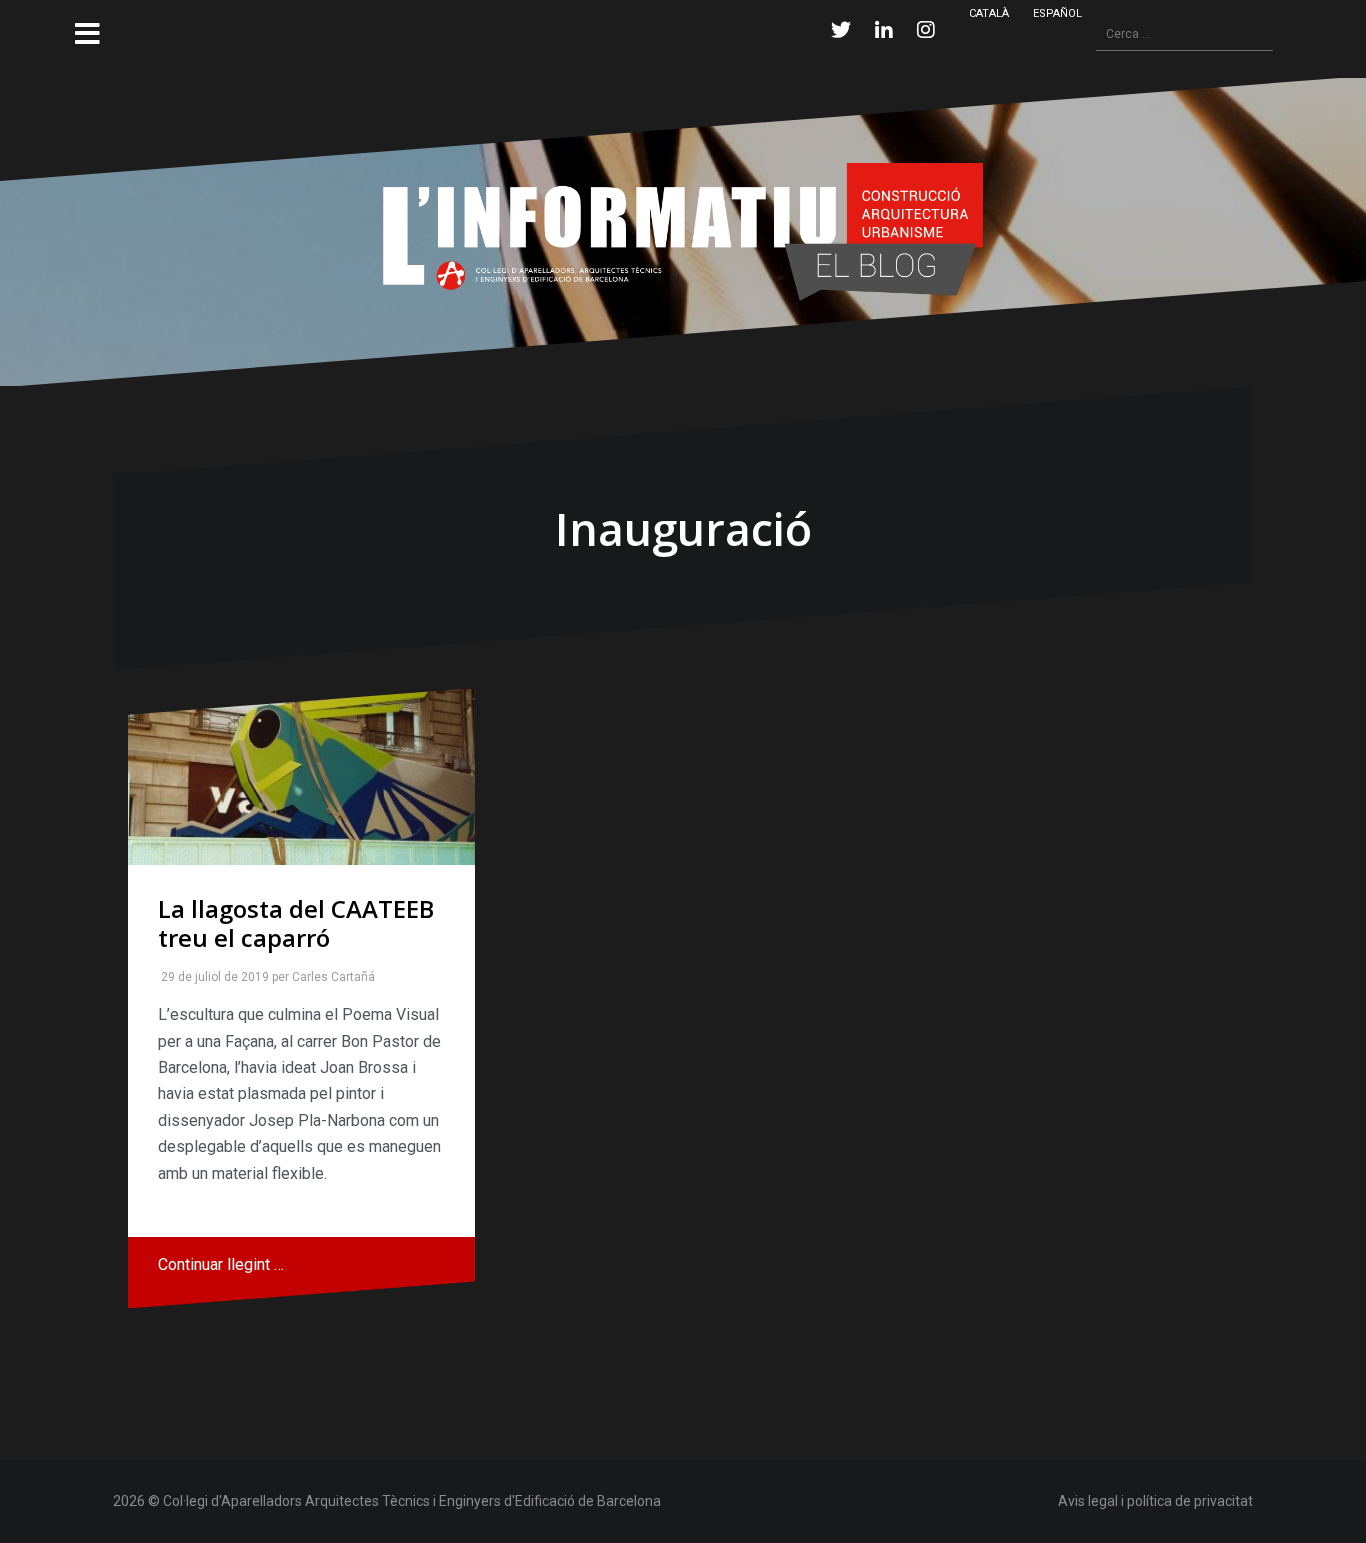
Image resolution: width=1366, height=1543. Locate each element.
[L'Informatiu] (683, 230)
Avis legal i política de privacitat (1155, 1501)
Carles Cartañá (329, 977)
